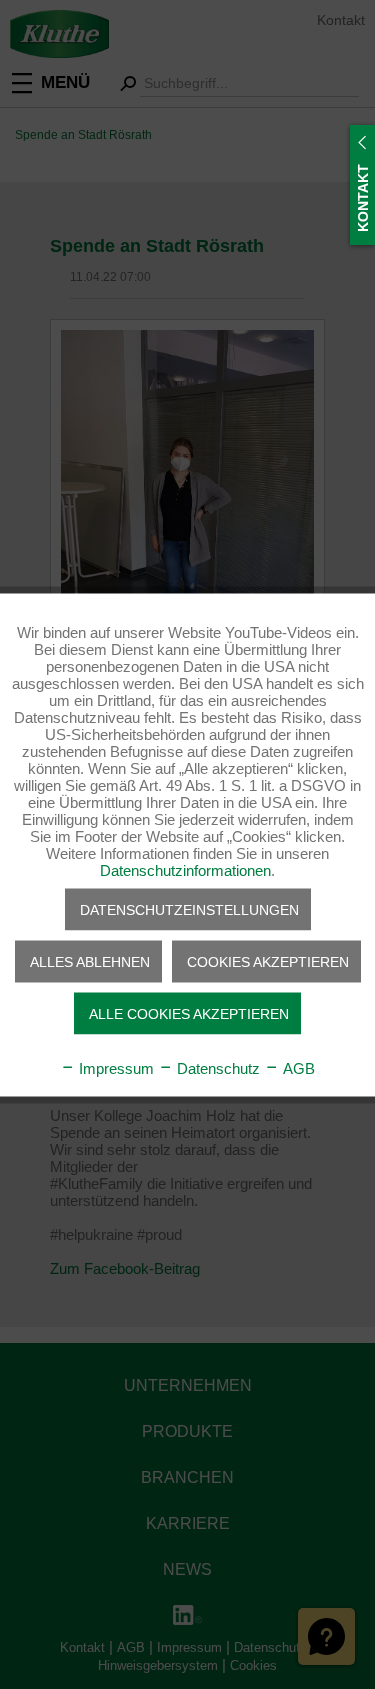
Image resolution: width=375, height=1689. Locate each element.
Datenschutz (216, 1067)
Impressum (114, 1067)
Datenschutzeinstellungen (189, 909)
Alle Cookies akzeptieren (189, 1013)
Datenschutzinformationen (185, 869)
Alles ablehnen (90, 961)
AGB (297, 1067)
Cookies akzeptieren (268, 961)
